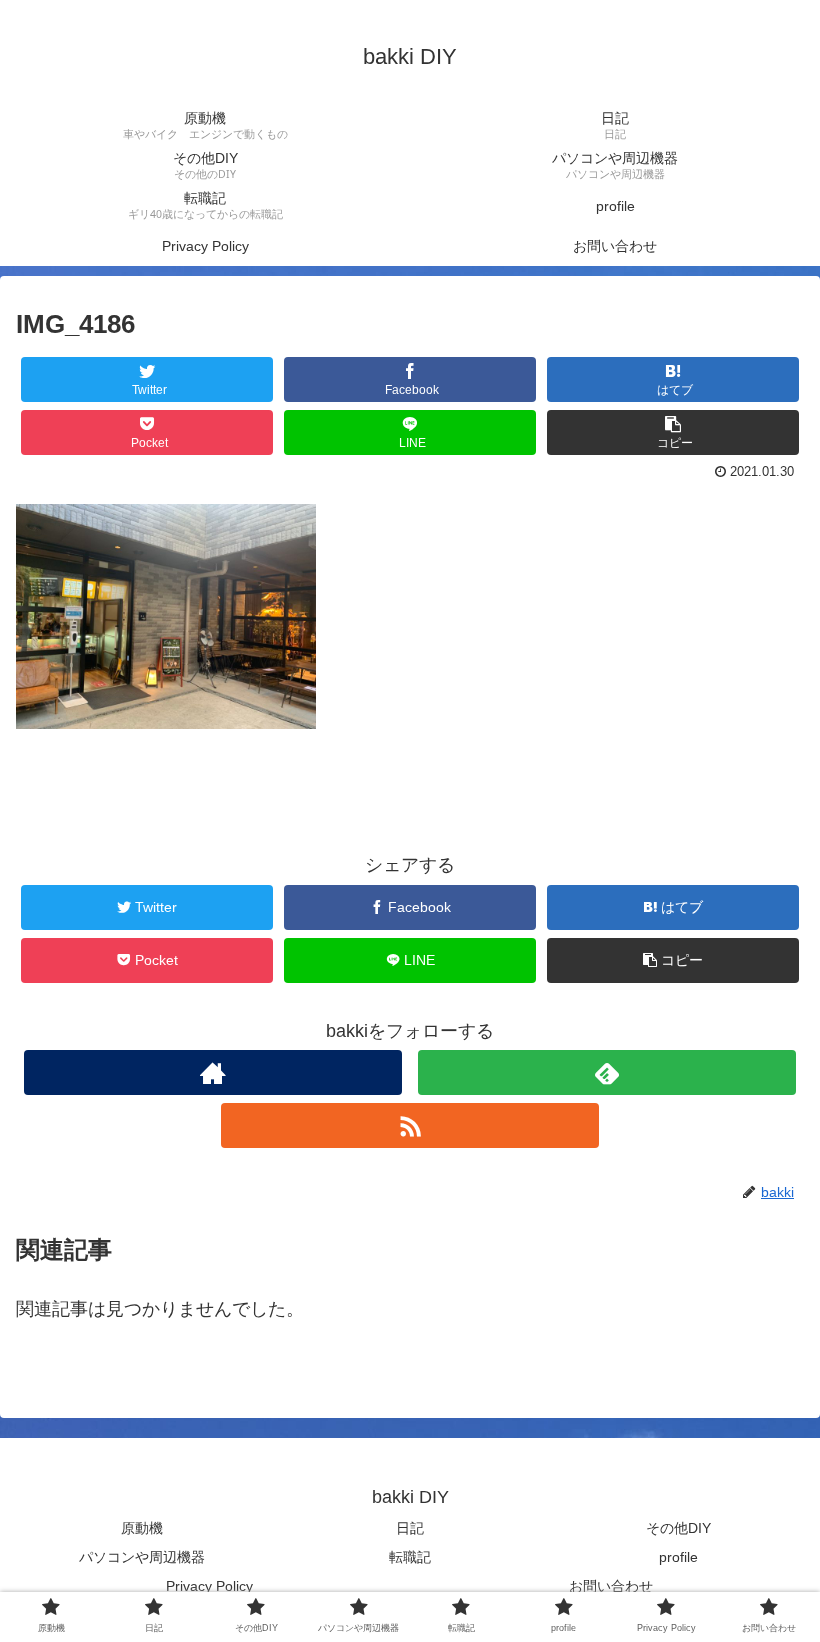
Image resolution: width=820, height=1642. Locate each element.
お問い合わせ (611, 1586)
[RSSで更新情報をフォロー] (410, 1125)
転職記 (410, 1557)
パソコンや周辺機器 (142, 1557)
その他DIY (678, 1528)
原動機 (142, 1528)
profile (678, 1557)
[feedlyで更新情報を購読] (607, 1072)
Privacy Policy (209, 1586)
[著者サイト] (213, 1072)
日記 (410, 1528)
